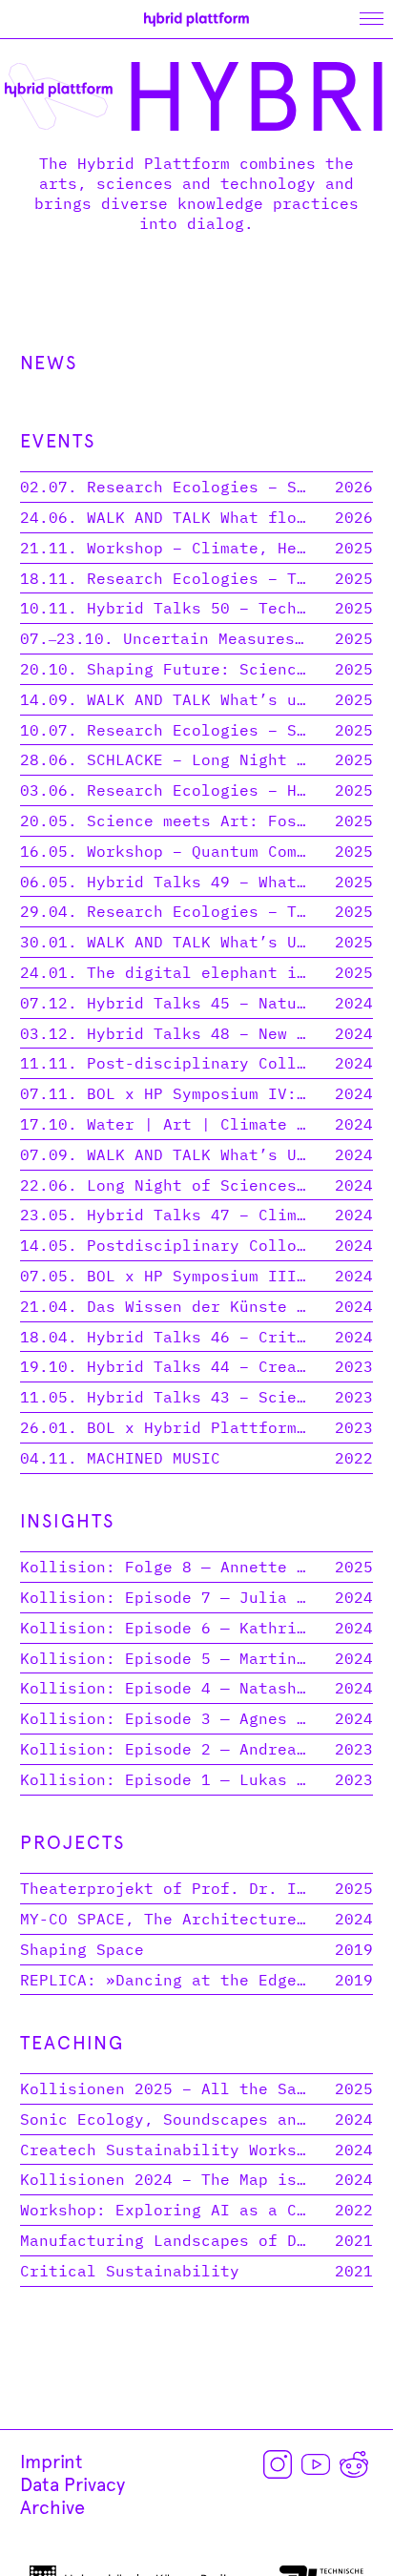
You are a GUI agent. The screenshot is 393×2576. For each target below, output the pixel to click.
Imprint (52, 2462)
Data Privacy (72, 2484)
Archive (52, 2507)
